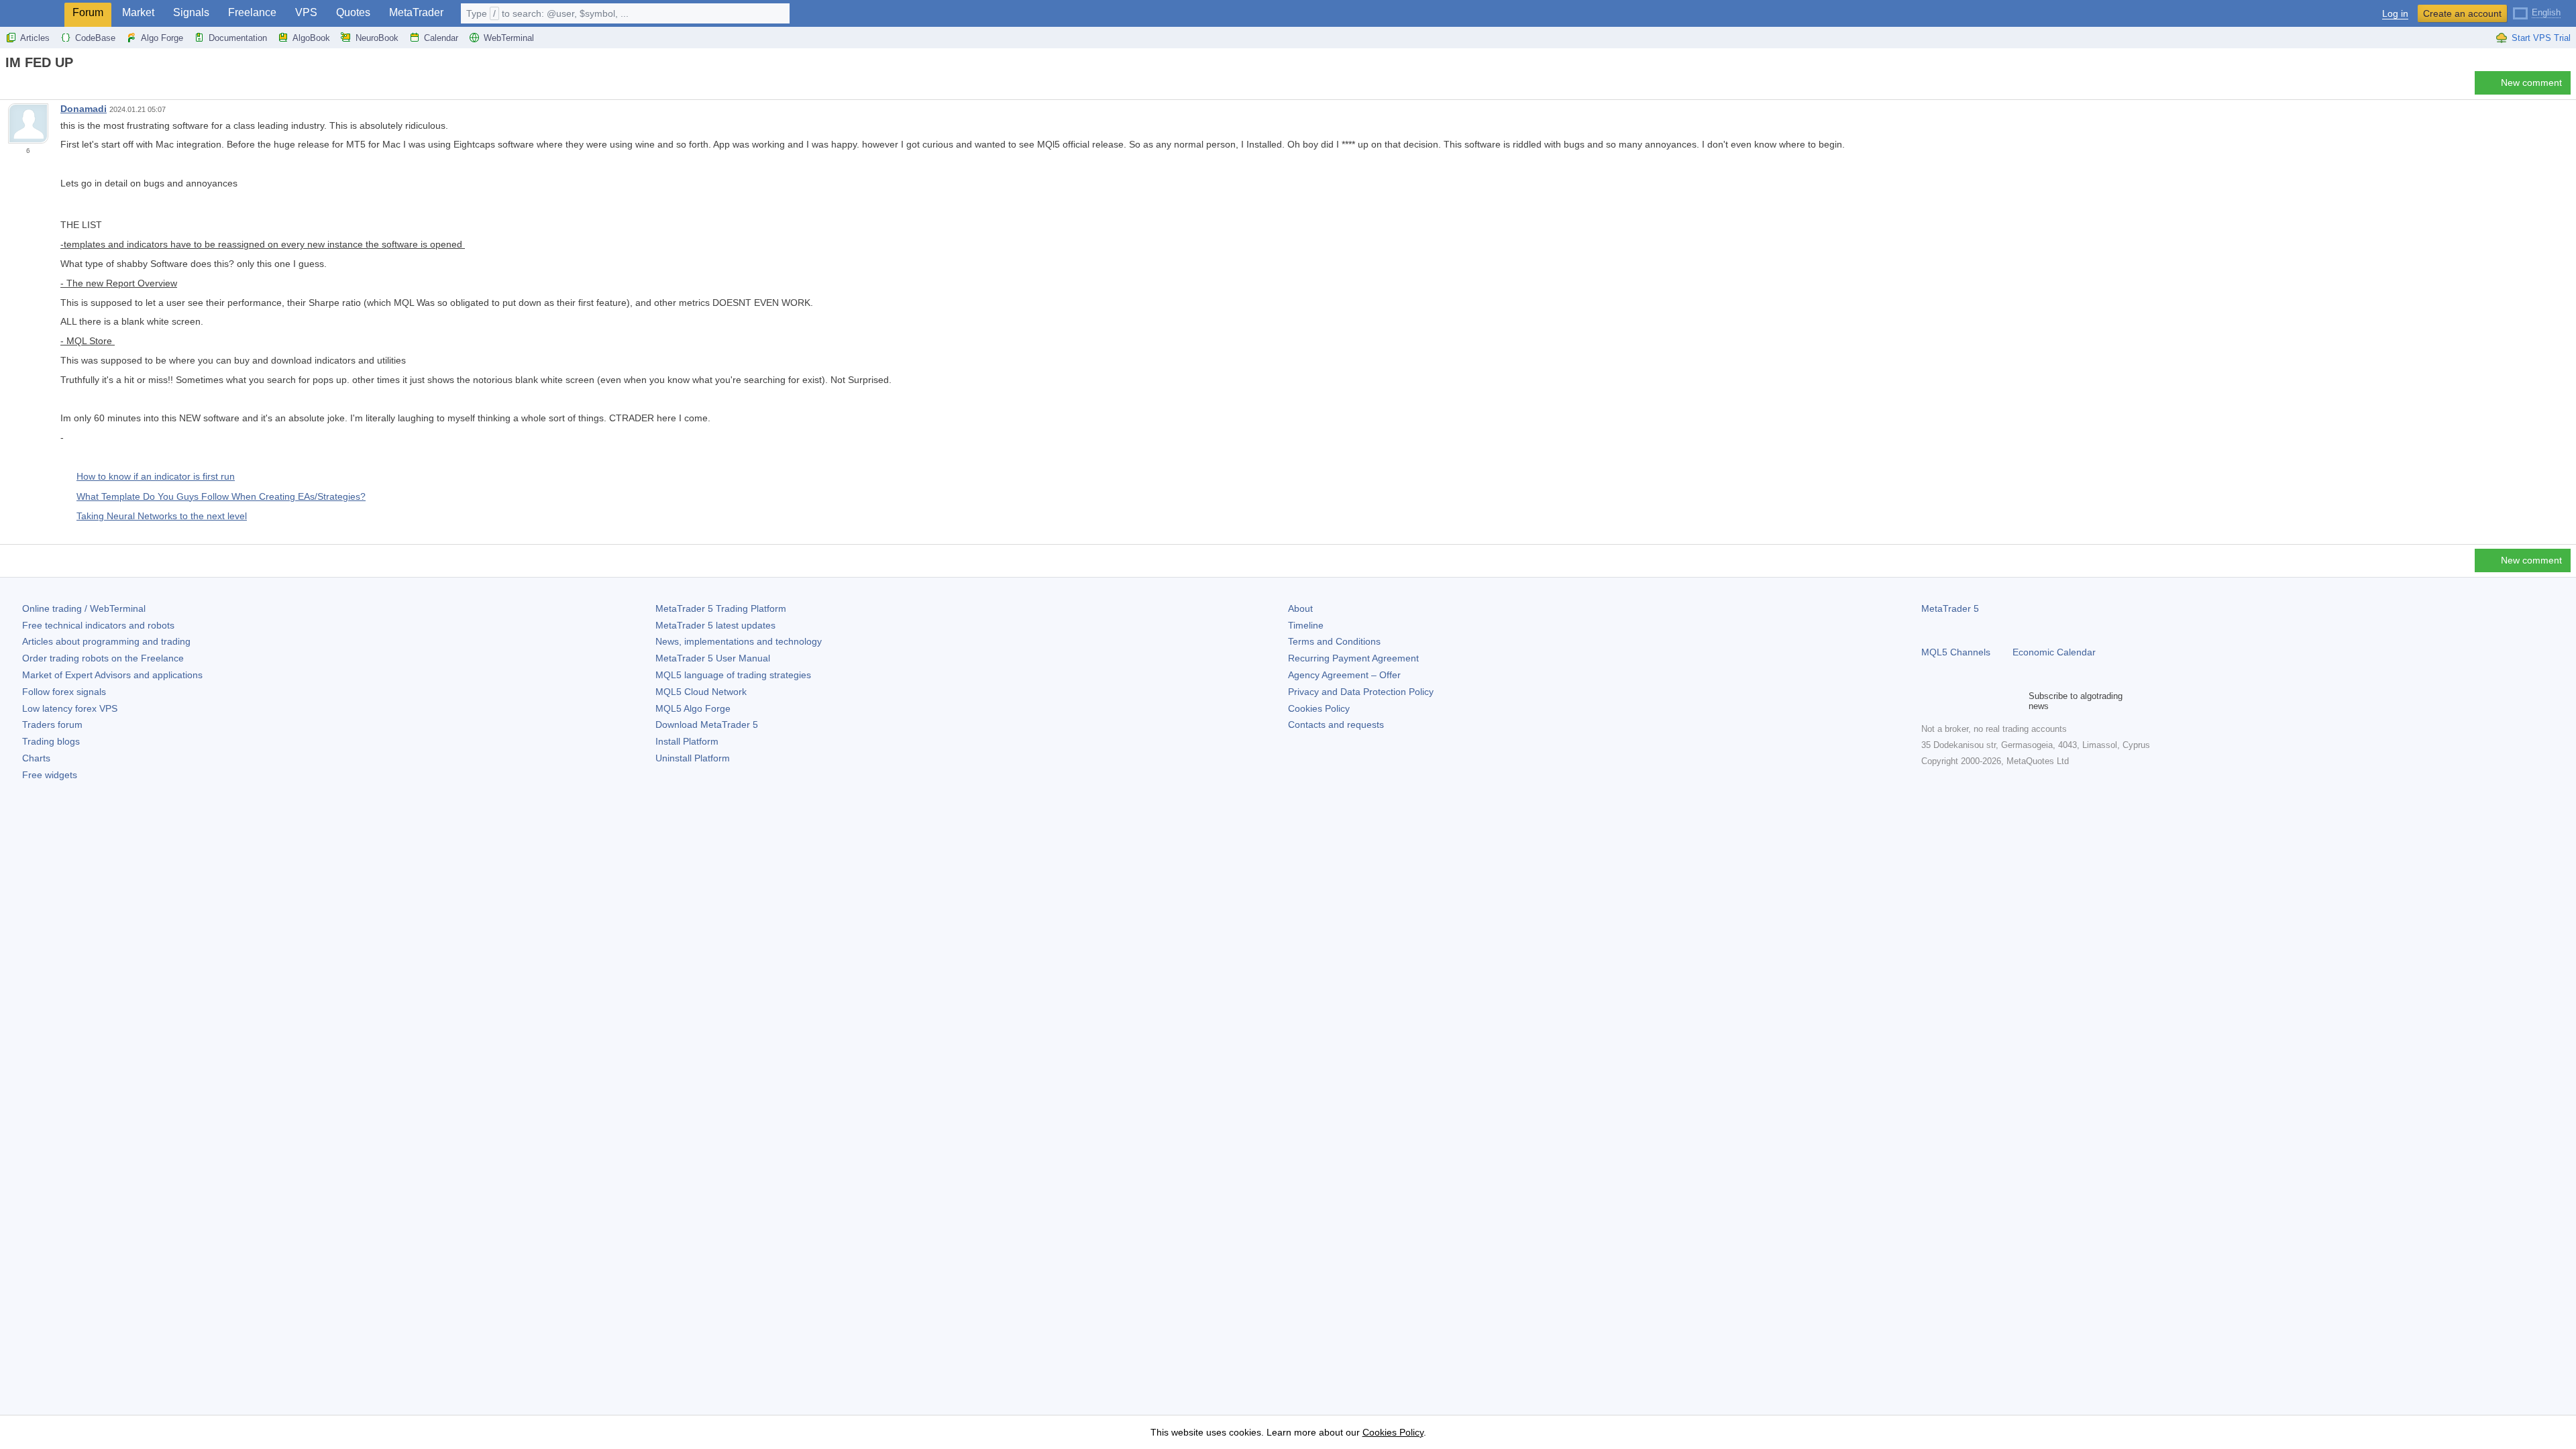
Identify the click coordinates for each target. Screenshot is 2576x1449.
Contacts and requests (1336, 724)
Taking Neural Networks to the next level (162, 516)
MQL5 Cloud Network (701, 692)
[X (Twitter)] (1972, 701)
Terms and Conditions (1334, 641)
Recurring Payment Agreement (1353, 658)
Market (138, 12)
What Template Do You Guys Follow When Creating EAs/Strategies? (221, 496)
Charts (36, 758)
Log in (2395, 14)
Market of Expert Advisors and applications (112, 675)
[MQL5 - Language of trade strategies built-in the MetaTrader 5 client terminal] (32, 14)
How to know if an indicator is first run (156, 476)
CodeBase (95, 38)
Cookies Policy (1319, 708)
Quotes (353, 12)
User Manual (713, 658)
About (1300, 608)
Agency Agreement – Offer (1344, 675)
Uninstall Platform (693, 758)
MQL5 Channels (1956, 652)
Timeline (1306, 625)
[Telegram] (1951, 701)
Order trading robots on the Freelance (103, 658)
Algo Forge (162, 38)
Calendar (441, 38)
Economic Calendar (2054, 652)
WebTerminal (509, 38)
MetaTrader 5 (1950, 608)
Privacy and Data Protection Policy (1361, 692)
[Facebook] (1929, 701)
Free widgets (50, 775)
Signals (191, 12)
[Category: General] (25, 87)
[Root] (9, 86)
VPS (306, 12)
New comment (2531, 83)
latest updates (715, 625)
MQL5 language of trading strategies (733, 675)
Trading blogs (51, 741)
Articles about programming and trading (106, 641)
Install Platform (687, 741)
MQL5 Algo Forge (693, 708)
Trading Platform (721, 608)
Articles (35, 38)
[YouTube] (1994, 701)
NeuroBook (377, 38)
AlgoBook (311, 38)
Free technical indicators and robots (98, 625)
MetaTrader (416, 12)
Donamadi (84, 109)
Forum (88, 12)
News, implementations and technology (739, 641)
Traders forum (52, 724)
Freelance (252, 12)
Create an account (2462, 13)
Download (707, 724)
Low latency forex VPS (70, 708)
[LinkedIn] (2015, 701)
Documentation (238, 38)
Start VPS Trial (2541, 38)
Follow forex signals (64, 692)
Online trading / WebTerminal (84, 608)
